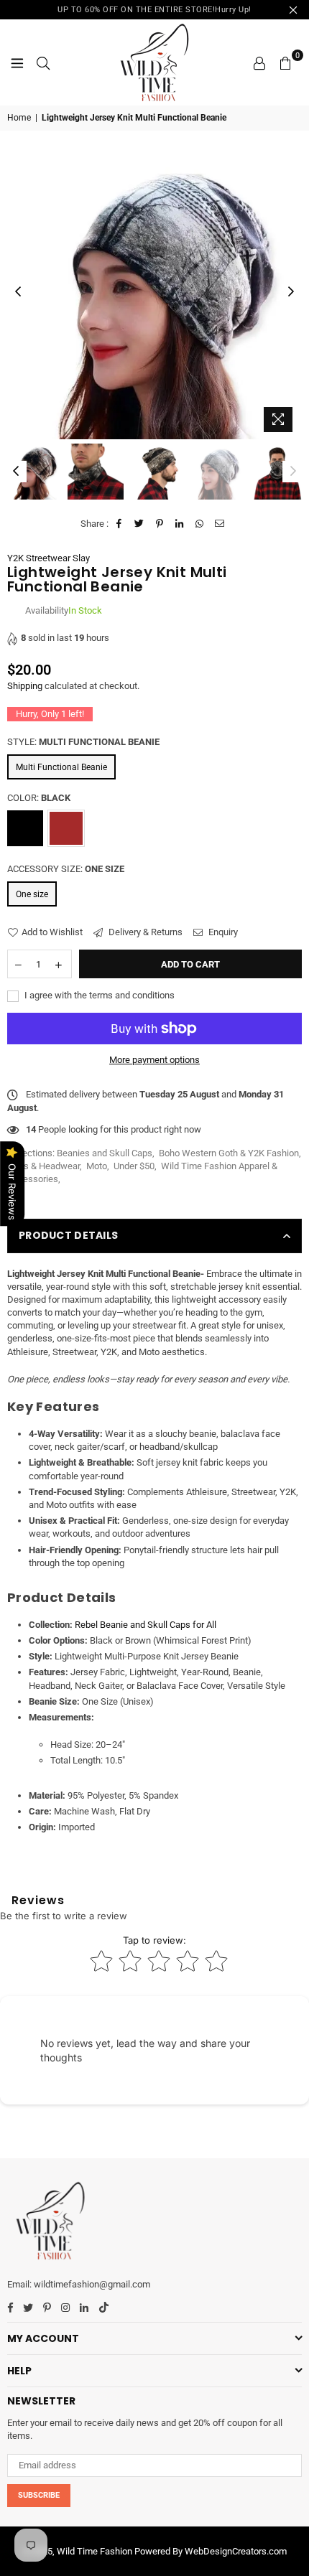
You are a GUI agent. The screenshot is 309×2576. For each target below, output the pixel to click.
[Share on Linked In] (180, 524)
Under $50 (134, 1166)
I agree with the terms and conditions (98, 995)
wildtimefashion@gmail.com (92, 2284)
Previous (18, 292)
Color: (39, 798)
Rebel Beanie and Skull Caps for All (146, 1625)
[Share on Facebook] (120, 524)
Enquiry (222, 932)
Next (291, 292)
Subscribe (39, 2495)
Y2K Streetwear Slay (49, 558)
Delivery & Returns (144, 932)
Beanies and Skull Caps (105, 1153)
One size (32, 894)
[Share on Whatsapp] (200, 524)
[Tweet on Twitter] (140, 524)
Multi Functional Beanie (61, 767)
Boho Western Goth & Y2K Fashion (229, 1153)
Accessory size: (66, 869)
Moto (97, 1166)
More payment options (154, 1060)
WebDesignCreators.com (236, 2551)
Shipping (25, 686)
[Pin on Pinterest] (160, 524)
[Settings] (259, 62)
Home (19, 118)
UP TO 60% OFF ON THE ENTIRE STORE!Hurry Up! (154, 10)
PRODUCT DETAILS (68, 1235)
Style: (83, 742)
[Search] (43, 62)
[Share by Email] (220, 524)
